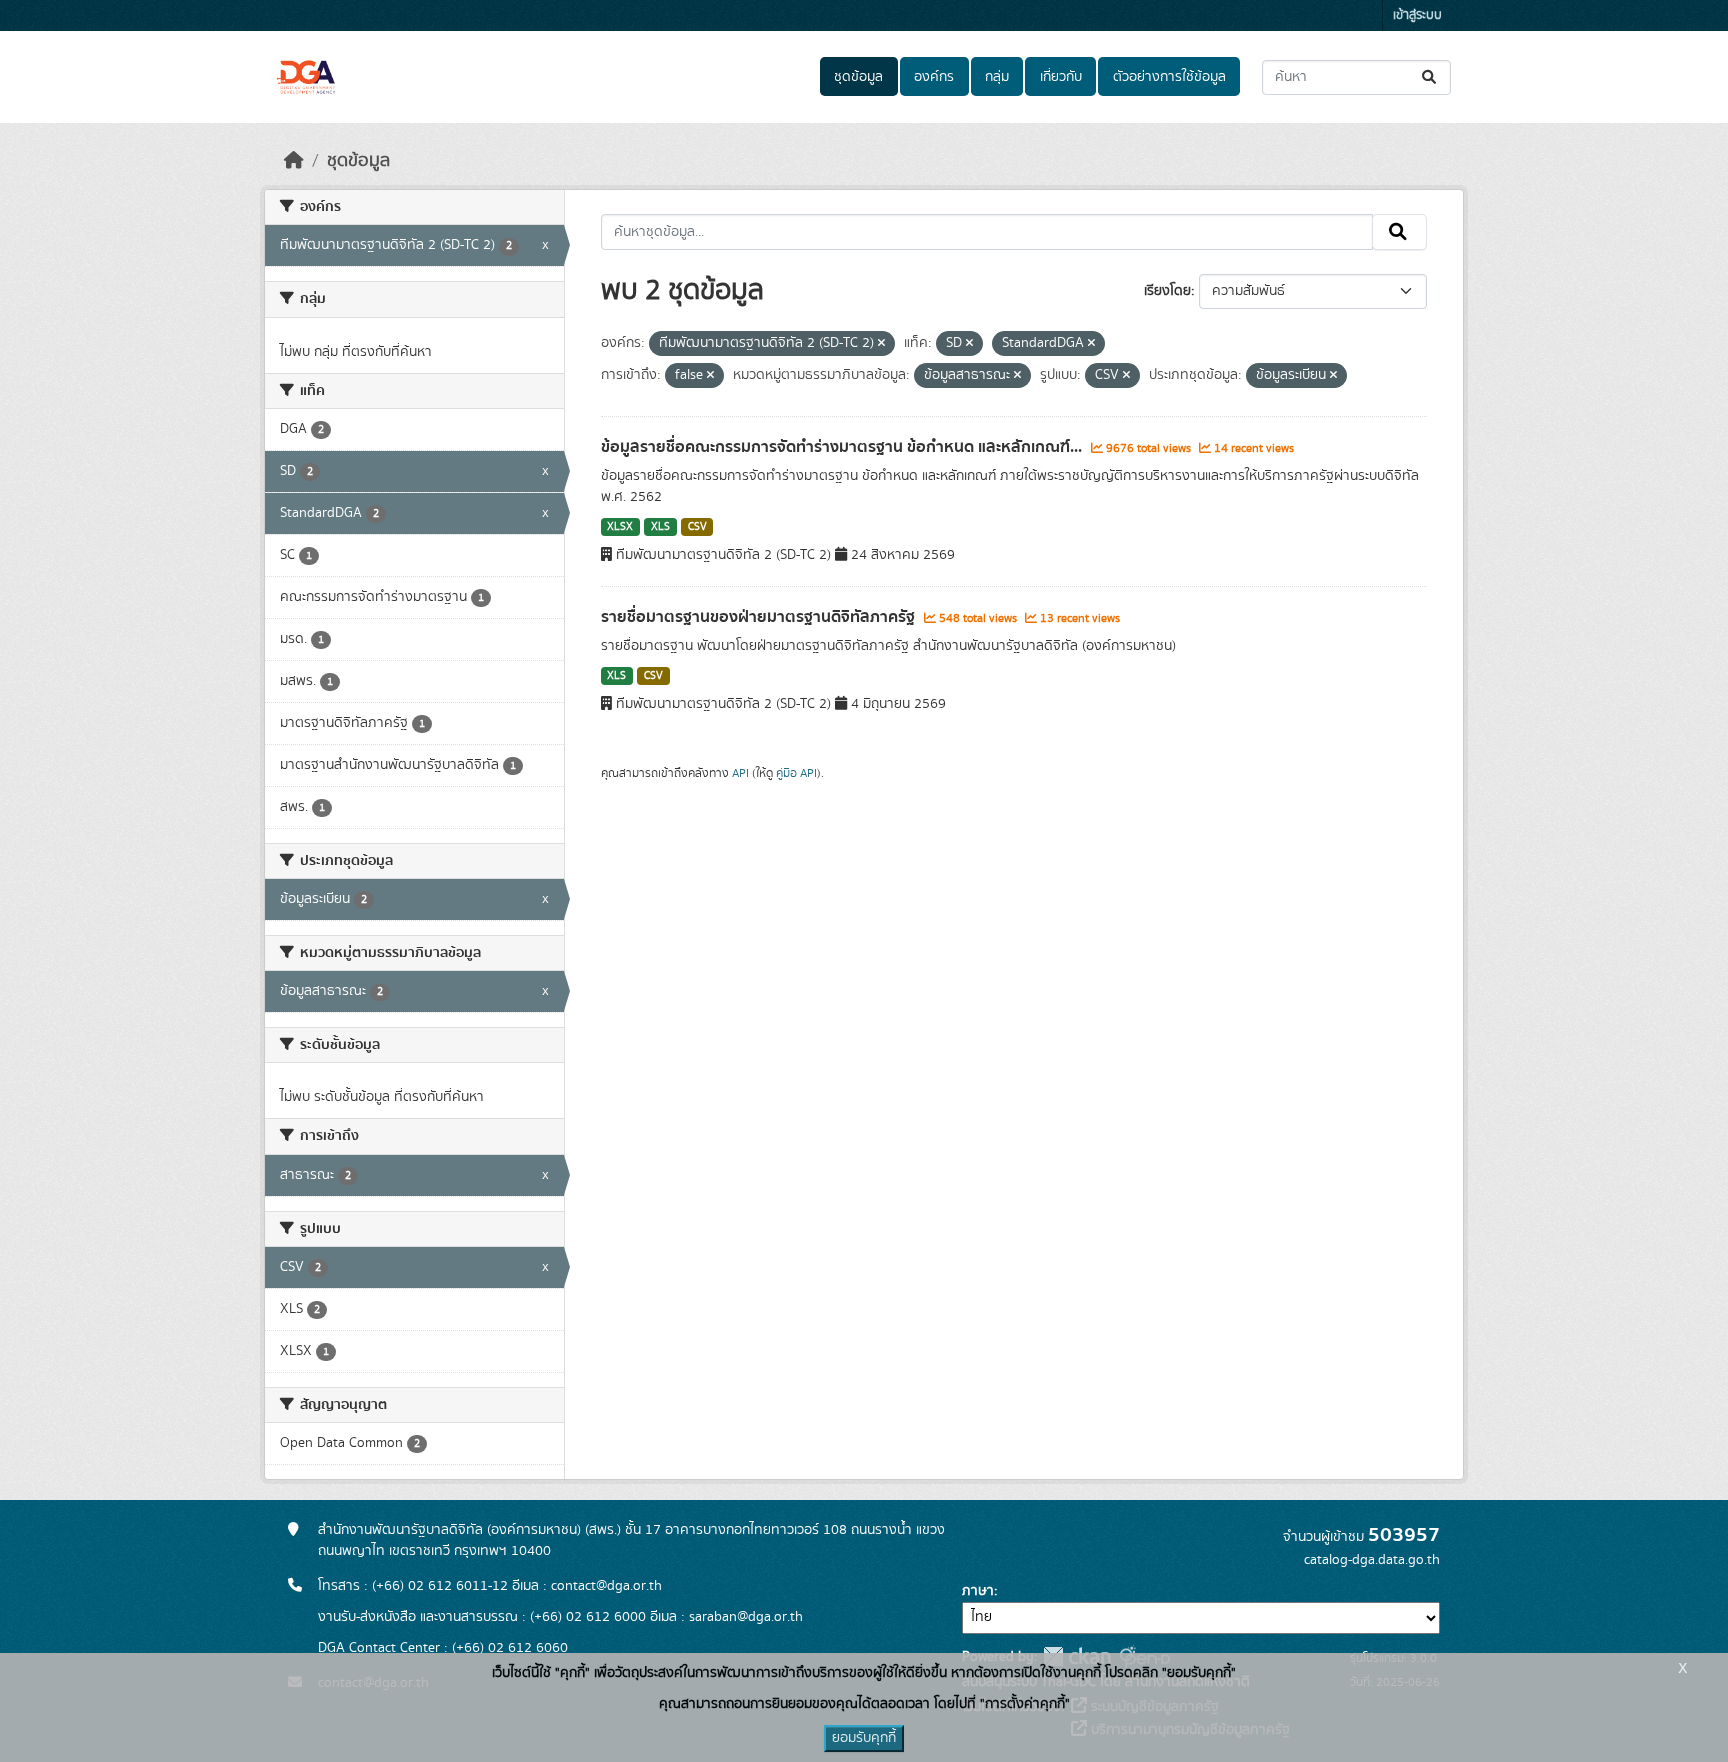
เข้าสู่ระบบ (1417, 15)
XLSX (620, 527)
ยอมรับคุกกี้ (864, 1738)
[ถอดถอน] (881, 344)
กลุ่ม (997, 77)
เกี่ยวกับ (1061, 77)
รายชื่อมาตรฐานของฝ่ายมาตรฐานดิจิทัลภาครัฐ (760, 617)
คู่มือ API (796, 773)
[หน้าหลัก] (294, 161)
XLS (660, 527)
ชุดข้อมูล (858, 77)
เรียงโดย (1167, 291)
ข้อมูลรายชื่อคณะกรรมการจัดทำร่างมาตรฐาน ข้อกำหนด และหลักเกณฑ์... (843, 447)
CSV (697, 527)
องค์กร (934, 77)
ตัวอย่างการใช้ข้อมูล (1169, 77)
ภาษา (978, 1591)
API (740, 773)
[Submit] (1430, 77)
